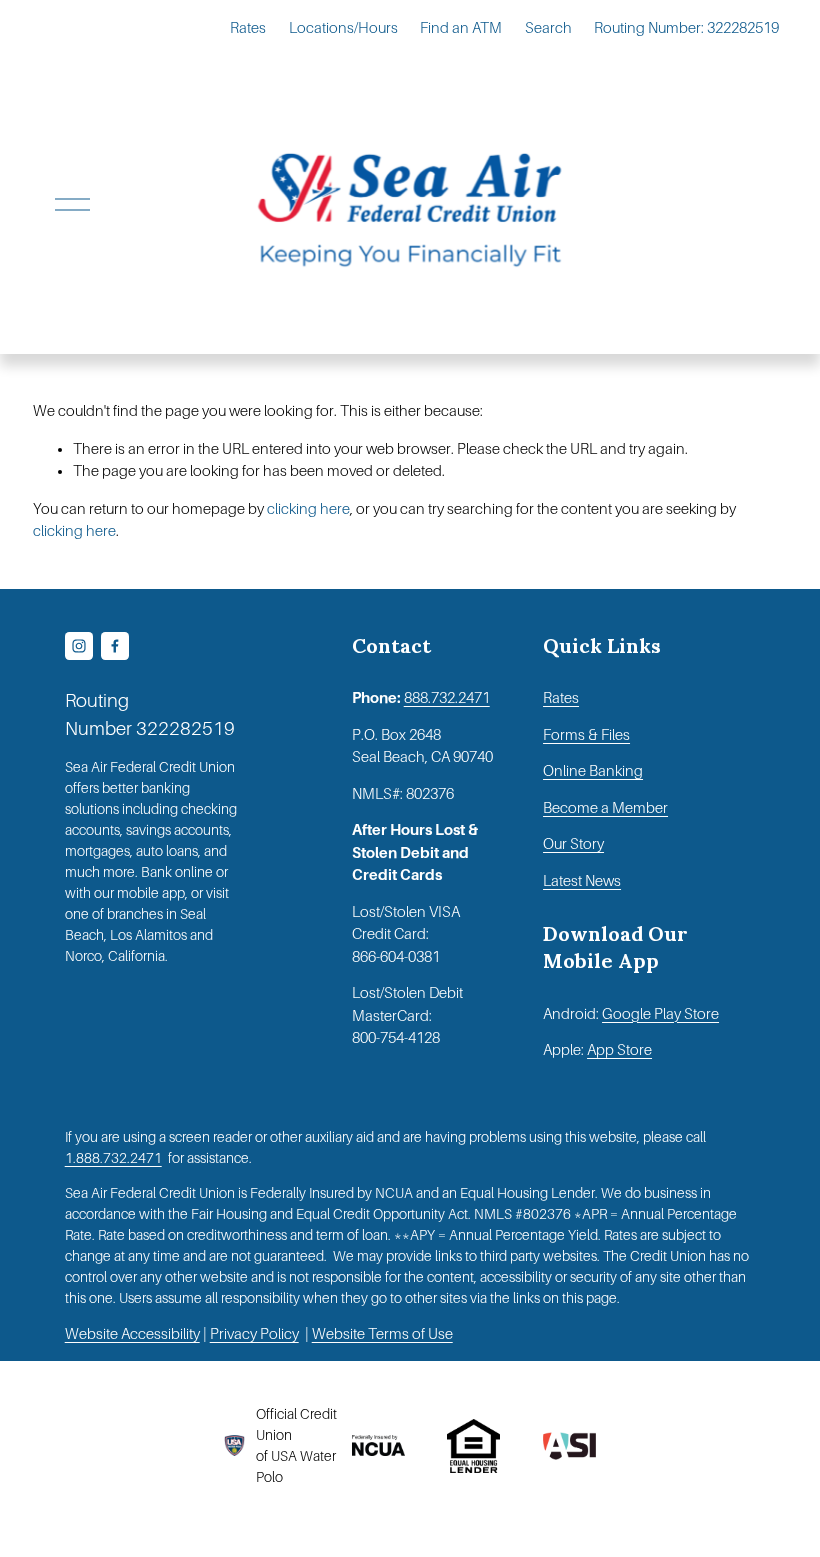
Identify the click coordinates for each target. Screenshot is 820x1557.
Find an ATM (461, 28)
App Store (619, 1050)
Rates (248, 28)
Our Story (573, 844)
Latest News (582, 881)
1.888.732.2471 (113, 1158)
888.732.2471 (447, 698)
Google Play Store (660, 1014)
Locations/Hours (343, 28)
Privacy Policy (254, 1334)
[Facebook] (115, 646)
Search (548, 28)
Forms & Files (586, 735)
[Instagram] (79, 646)
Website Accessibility (132, 1334)
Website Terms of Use (382, 1334)
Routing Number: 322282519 (686, 28)
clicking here (308, 509)
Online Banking (593, 771)
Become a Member (605, 808)
